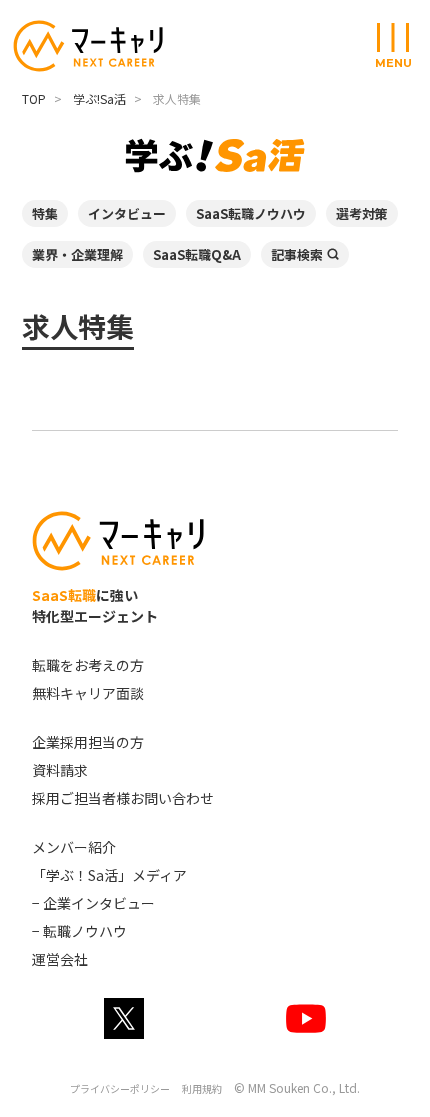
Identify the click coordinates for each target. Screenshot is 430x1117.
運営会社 (60, 959)
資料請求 (60, 770)
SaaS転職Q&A (197, 254)
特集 (45, 213)
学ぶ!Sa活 (99, 98)
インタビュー (127, 213)
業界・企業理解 (77, 254)
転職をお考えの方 (88, 665)
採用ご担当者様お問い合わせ (123, 798)
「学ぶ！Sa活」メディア (109, 875)
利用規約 (202, 1088)
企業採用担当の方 (88, 742)
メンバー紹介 (74, 847)
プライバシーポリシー (120, 1088)
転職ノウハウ (85, 931)
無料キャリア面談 (88, 693)
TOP (34, 98)
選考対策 (362, 213)
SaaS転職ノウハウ (251, 213)
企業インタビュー (99, 903)
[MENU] (393, 39)
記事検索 (297, 254)
